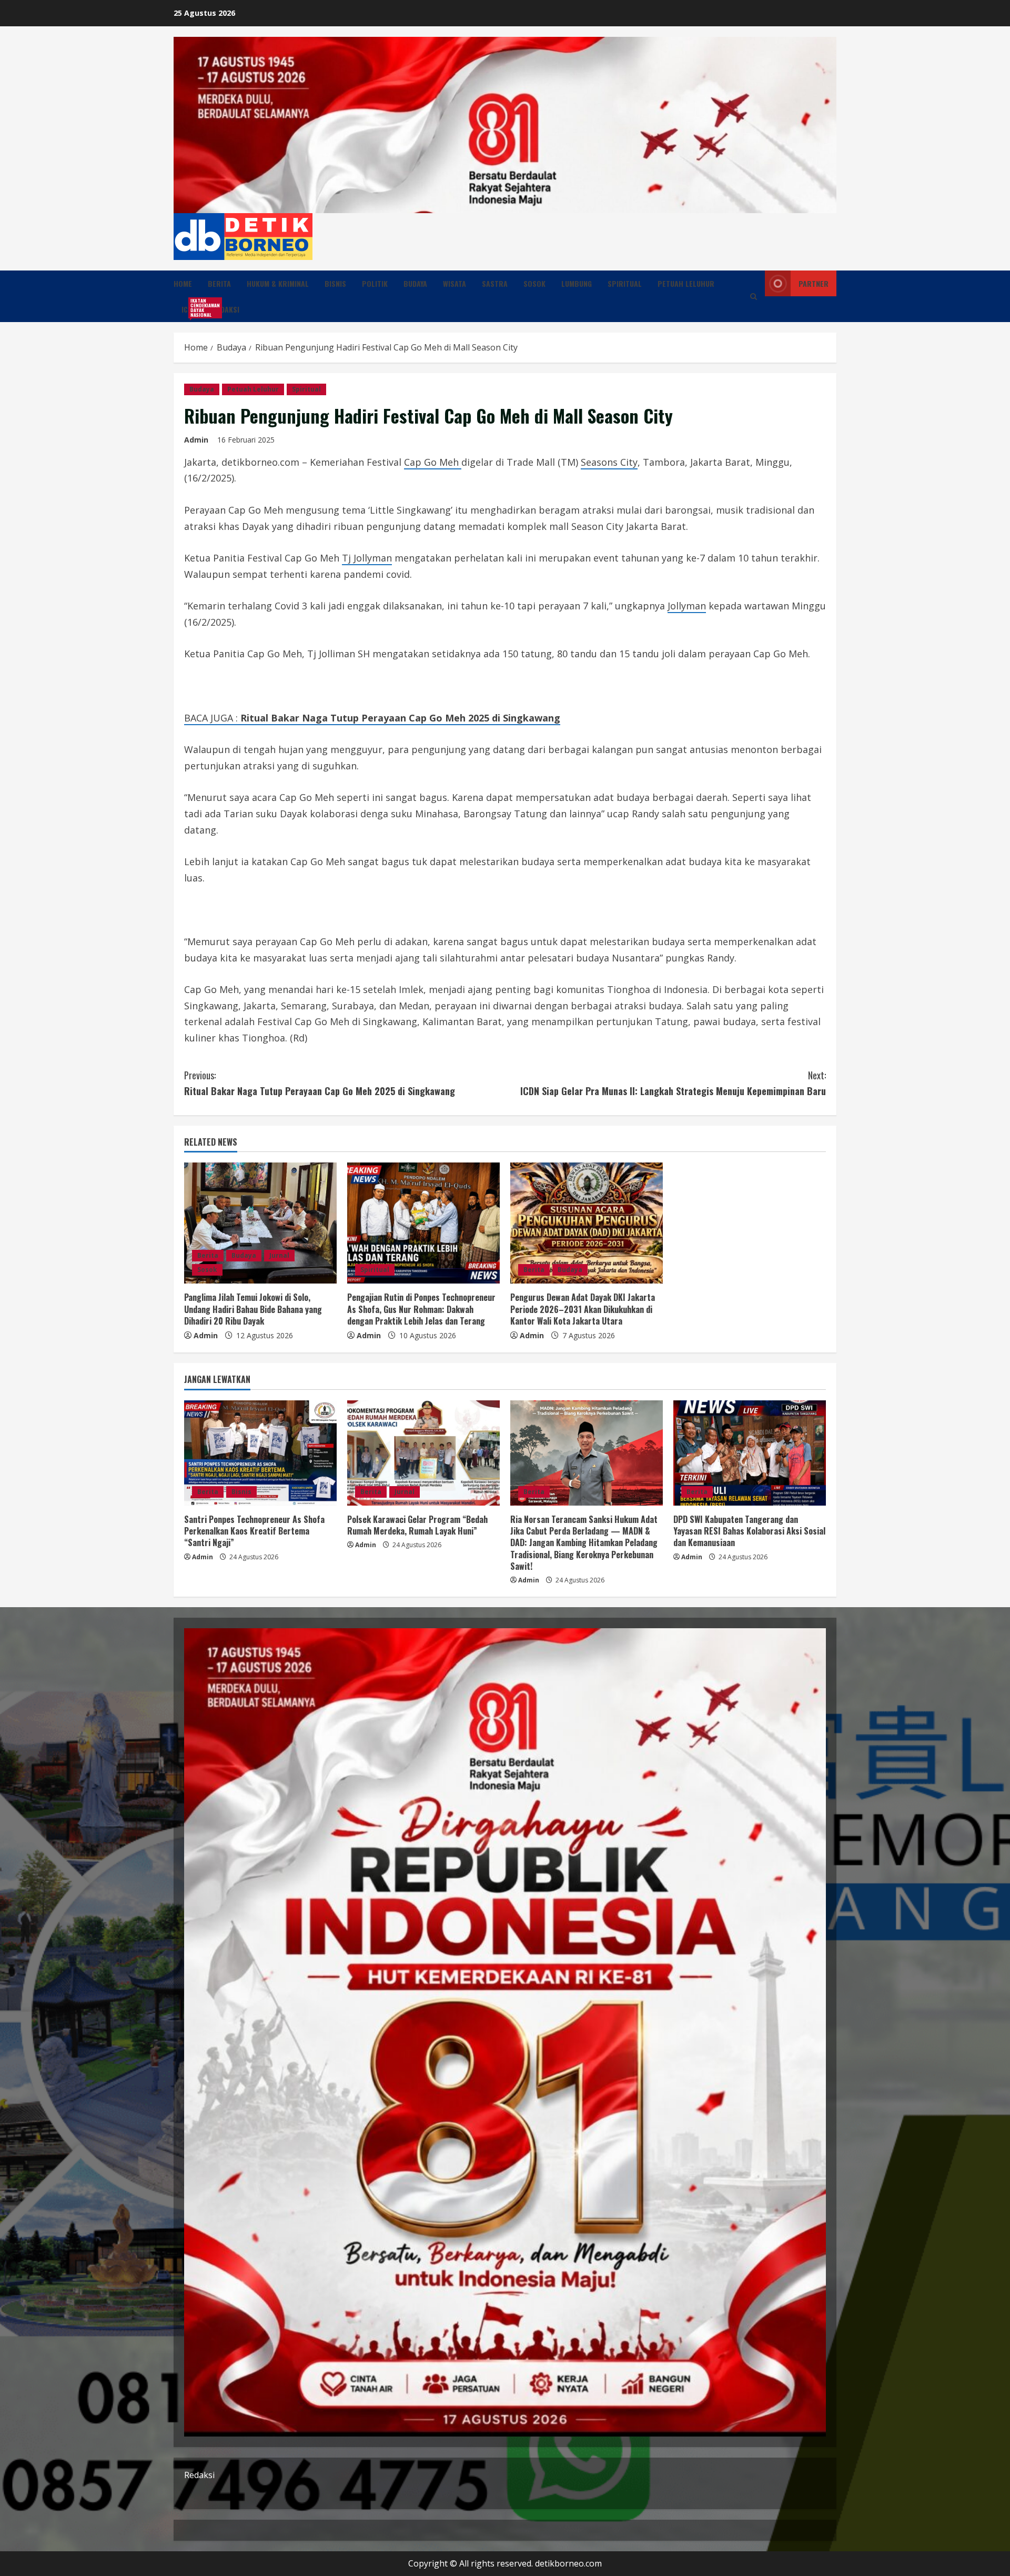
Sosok (534, 283)
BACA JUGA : (372, 718)
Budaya (415, 283)
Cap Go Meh (433, 462)
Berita (219, 283)
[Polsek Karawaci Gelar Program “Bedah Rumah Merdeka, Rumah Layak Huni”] (423, 1453)
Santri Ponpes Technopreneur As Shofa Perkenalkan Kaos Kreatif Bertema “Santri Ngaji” (254, 1531)
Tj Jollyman (367, 558)
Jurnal (279, 1255)
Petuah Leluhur (686, 283)
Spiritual (625, 283)
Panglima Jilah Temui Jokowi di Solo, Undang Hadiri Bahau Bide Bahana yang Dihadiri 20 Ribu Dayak (253, 1309)
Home (183, 283)
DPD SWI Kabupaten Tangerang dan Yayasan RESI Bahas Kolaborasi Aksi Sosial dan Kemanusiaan (749, 1531)
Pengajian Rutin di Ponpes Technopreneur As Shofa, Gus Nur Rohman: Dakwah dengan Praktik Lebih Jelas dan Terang (421, 1309)
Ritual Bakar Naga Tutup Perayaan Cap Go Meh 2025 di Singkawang (320, 1083)
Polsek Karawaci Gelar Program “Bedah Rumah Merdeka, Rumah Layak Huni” (417, 1525)
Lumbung (577, 283)
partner (814, 283)
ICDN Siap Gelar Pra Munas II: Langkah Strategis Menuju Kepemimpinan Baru (673, 1083)
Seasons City (609, 462)
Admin (196, 440)
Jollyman (687, 606)
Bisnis (335, 283)
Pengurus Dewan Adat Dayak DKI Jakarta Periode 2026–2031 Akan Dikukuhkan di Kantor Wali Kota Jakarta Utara (583, 1309)
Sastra (495, 283)
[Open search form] (754, 297)
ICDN (193, 308)
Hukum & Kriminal (278, 283)
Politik (375, 283)
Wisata (454, 283)
